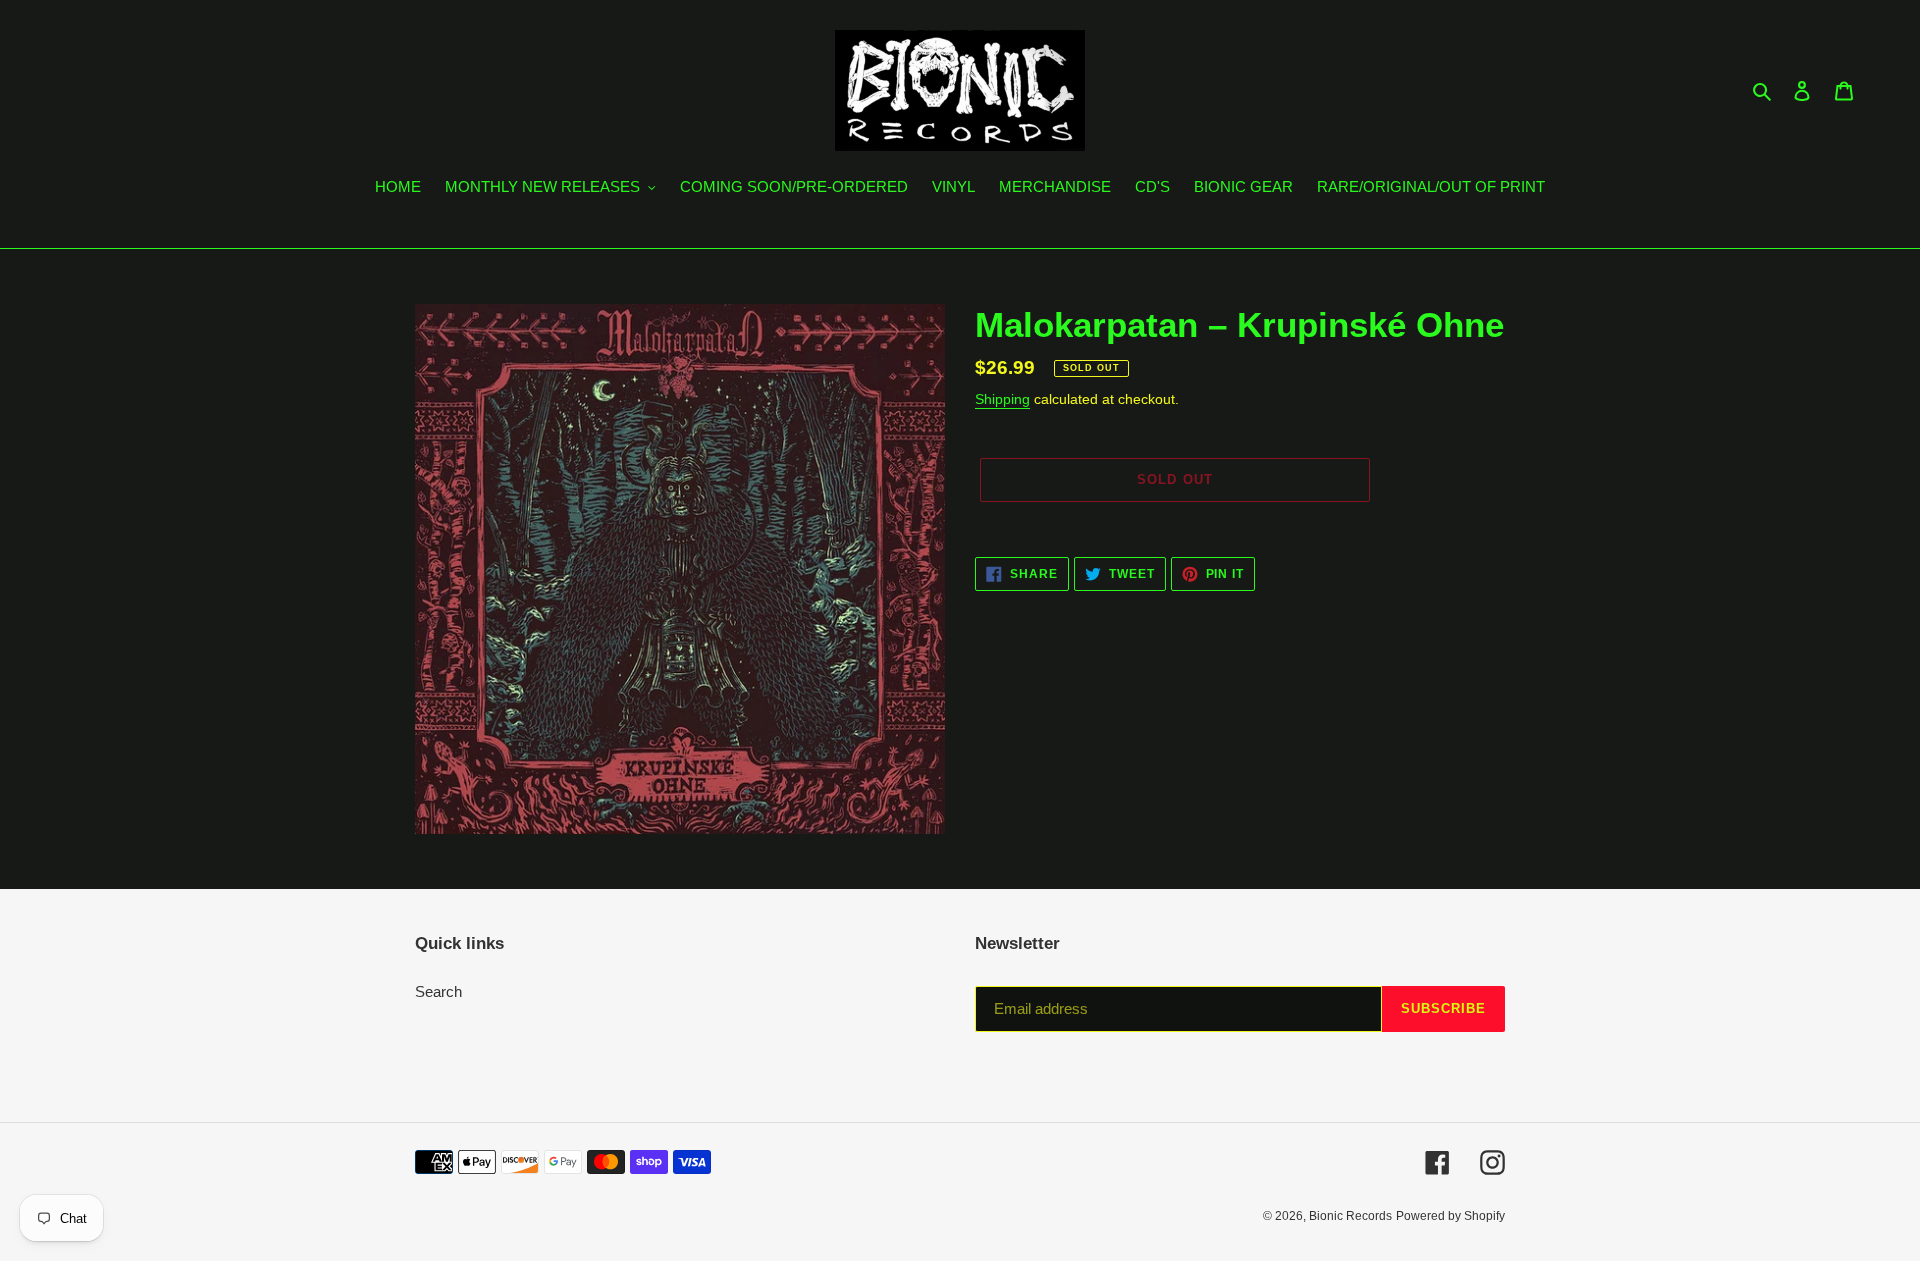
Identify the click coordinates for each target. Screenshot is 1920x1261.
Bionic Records (1350, 1216)
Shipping (1002, 399)
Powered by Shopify (1450, 1216)
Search (438, 991)
